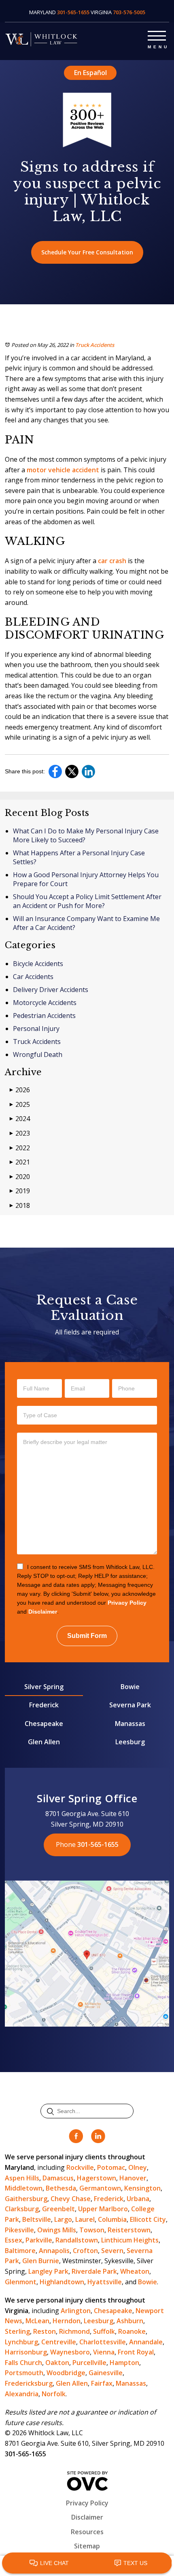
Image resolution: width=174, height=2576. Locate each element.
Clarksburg (22, 2209)
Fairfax (102, 2383)
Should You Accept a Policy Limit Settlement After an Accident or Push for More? (87, 901)
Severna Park (130, 1705)
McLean (37, 2321)
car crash (112, 561)
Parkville (39, 2240)
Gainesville (106, 2373)
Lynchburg (21, 2342)
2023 (20, 1133)
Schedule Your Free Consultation (87, 252)
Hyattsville (105, 2282)
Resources (87, 2532)
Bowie (130, 1687)
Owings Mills (57, 2230)
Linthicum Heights (130, 2240)
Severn (112, 2251)
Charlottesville (103, 2342)
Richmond (74, 2331)
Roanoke (132, 2331)
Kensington (142, 2188)
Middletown (24, 2188)
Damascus (58, 2178)
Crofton (85, 2251)
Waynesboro (70, 2352)
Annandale (146, 2342)
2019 (20, 1191)
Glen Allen (44, 1742)
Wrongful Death (38, 1055)
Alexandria (22, 2394)
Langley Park (48, 2271)
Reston (45, 2331)
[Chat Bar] (87, 2563)
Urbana (138, 2199)
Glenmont (21, 2282)
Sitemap (87, 2546)
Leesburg (130, 1742)
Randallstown (77, 2240)
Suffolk (104, 2331)
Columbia (112, 2219)
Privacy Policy (127, 1603)
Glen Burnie (41, 2261)
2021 (20, 1162)
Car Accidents (33, 977)
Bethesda (61, 2188)
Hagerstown (97, 2178)
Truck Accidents (95, 345)
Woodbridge (66, 2373)
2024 (20, 1119)
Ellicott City (148, 2219)
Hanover (133, 2178)
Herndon (67, 2321)
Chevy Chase (71, 2199)
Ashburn (130, 2321)
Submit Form (87, 1636)
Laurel (85, 2219)
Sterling (17, 2331)
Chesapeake (44, 1724)
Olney (138, 2167)
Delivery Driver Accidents (51, 990)
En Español (90, 73)
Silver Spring (44, 1687)
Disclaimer (43, 1612)
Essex (14, 2240)
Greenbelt (58, 2209)
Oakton (57, 2363)
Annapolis (54, 2251)
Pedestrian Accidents (44, 1016)
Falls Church (23, 2363)
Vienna (104, 2352)
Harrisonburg (26, 2352)
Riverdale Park (94, 2271)
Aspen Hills (22, 2178)
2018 (20, 1205)
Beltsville (37, 2219)
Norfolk (54, 2394)
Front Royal (136, 2352)
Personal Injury (36, 1029)
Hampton (124, 2363)
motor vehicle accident (63, 470)
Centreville (59, 2342)
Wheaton (135, 2271)
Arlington (76, 2311)
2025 (20, 1104)
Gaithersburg (26, 2199)
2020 (20, 1177)
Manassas (130, 1724)
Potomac (111, 2167)
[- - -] (157, 34)
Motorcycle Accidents (45, 1003)
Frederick (44, 1705)
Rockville (80, 2167)
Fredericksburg (29, 2383)
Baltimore (20, 2251)
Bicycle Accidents (38, 964)
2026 (20, 1090)
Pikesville (19, 2230)
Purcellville (89, 2363)
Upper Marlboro (103, 2209)
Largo (63, 2219)
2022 (20, 1148)
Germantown (100, 2188)
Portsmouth (24, 2373)
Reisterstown (129, 2230)
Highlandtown (62, 2282)
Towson (92, 2230)
